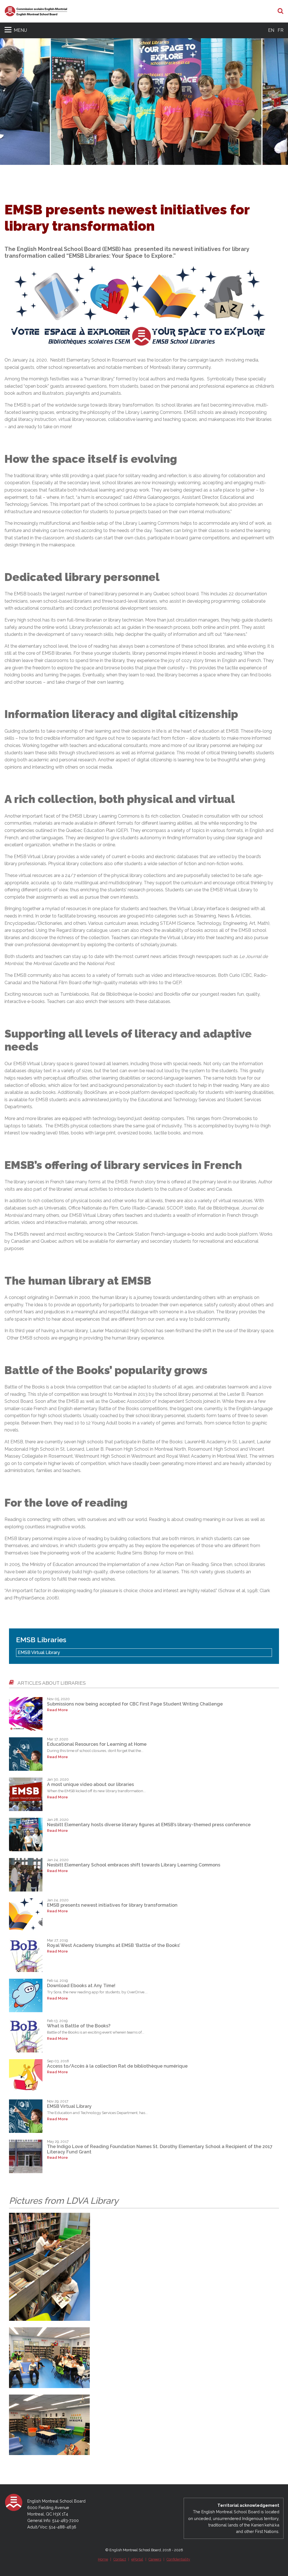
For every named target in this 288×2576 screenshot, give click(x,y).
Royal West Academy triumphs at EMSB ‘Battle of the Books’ (114, 1945)
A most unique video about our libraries (90, 1784)
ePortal (137, 2559)
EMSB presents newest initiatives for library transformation (112, 1905)
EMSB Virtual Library (39, 1652)
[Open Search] (281, 11)
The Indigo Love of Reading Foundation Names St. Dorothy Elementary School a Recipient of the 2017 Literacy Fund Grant (160, 2149)
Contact (120, 2559)
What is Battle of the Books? (79, 2026)
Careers (155, 2559)
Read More (57, 1710)
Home (103, 2559)
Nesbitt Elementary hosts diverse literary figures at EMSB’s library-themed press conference (149, 1825)
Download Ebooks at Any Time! (81, 1986)
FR (281, 30)
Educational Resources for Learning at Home (97, 1744)
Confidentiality (178, 2559)
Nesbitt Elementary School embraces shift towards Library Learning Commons (134, 1865)
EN (271, 30)
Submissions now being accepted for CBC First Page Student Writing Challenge (135, 1704)
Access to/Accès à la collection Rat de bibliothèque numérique (117, 2066)
